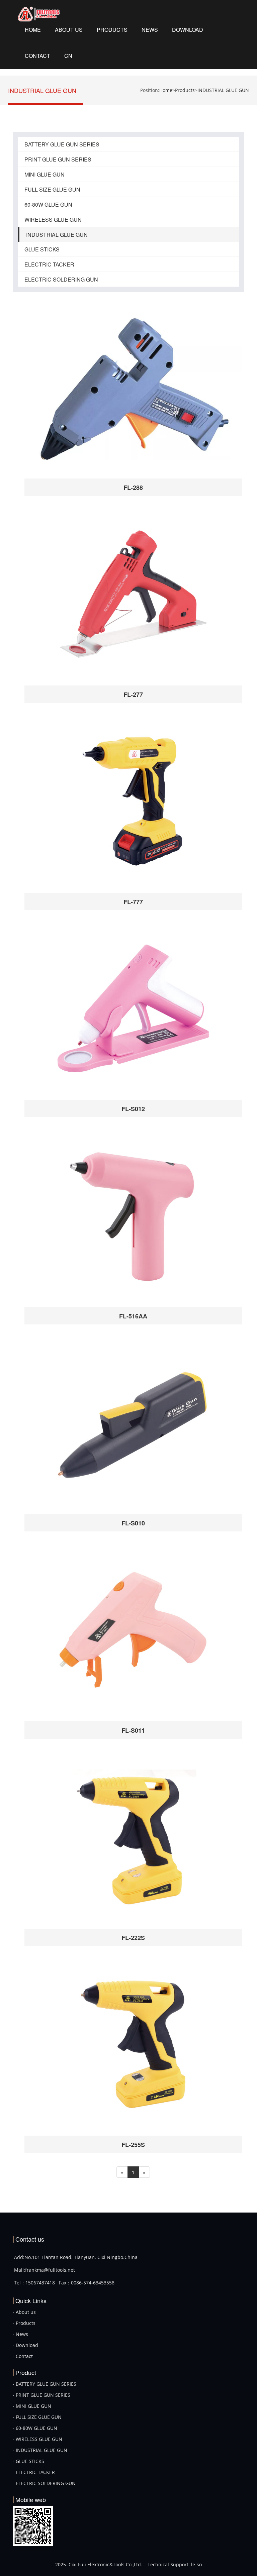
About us (69, 30)
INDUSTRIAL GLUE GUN (223, 90)
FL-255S (133, 2145)
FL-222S (133, 1938)
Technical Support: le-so (175, 2564)
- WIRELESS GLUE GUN (37, 2439)
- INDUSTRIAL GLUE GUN (40, 2450)
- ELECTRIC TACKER (34, 2472)
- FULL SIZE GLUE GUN (37, 2417)
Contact (37, 56)
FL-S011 (133, 1730)
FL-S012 (133, 1109)
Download (188, 30)
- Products (24, 2323)
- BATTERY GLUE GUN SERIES (45, 2384)
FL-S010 (133, 1523)
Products (112, 30)
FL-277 (133, 694)
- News (20, 2334)
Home (33, 30)
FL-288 (133, 488)
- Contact (23, 2356)
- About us (24, 2312)
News (150, 30)
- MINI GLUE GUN (32, 2406)
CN (68, 56)
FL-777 (133, 902)
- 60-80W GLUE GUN (35, 2428)
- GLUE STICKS (28, 2461)
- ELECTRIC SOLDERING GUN (44, 2483)
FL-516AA (133, 1316)
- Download (25, 2345)
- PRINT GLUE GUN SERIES (41, 2395)
